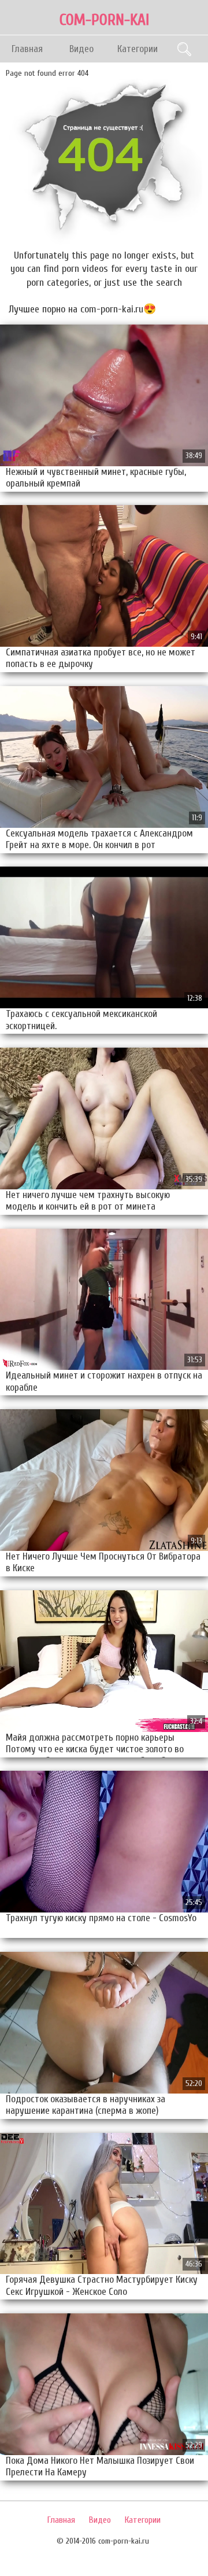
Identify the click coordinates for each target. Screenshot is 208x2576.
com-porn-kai (104, 20)
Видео (81, 49)
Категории (138, 49)
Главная (27, 49)
